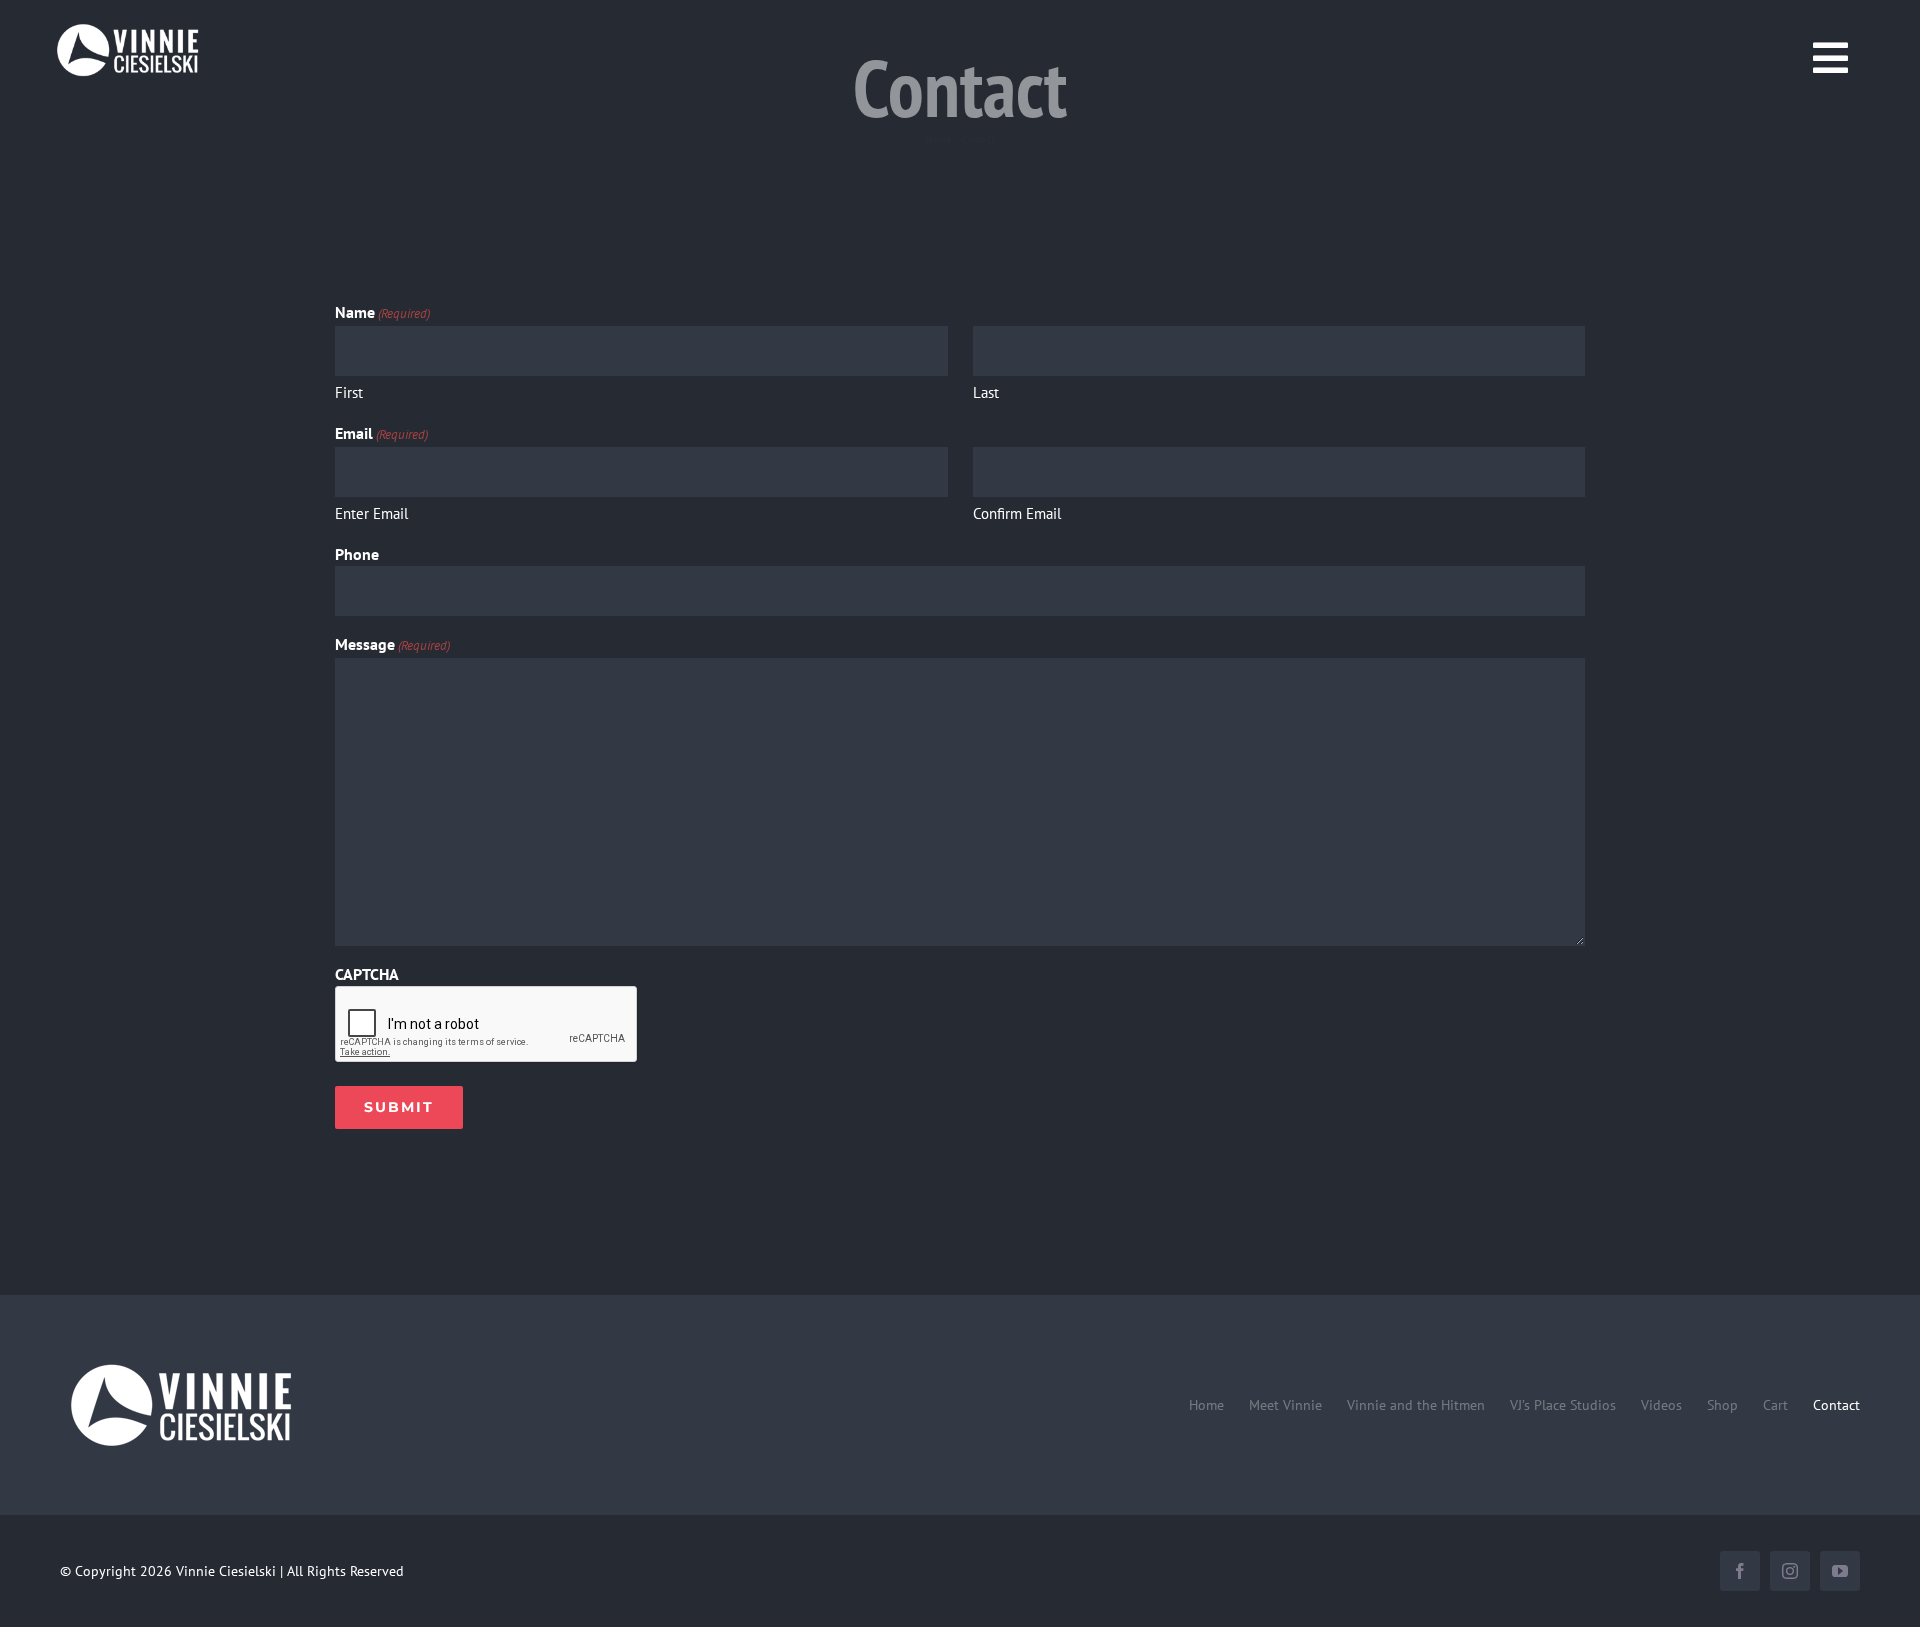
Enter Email (371, 513)
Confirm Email (1017, 513)
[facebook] (1740, 1571)
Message (392, 644)
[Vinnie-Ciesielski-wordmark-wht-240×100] (180, 1363)
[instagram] (1790, 1571)
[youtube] (1840, 1571)
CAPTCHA (367, 974)
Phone (357, 554)
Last (986, 392)
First (349, 392)
